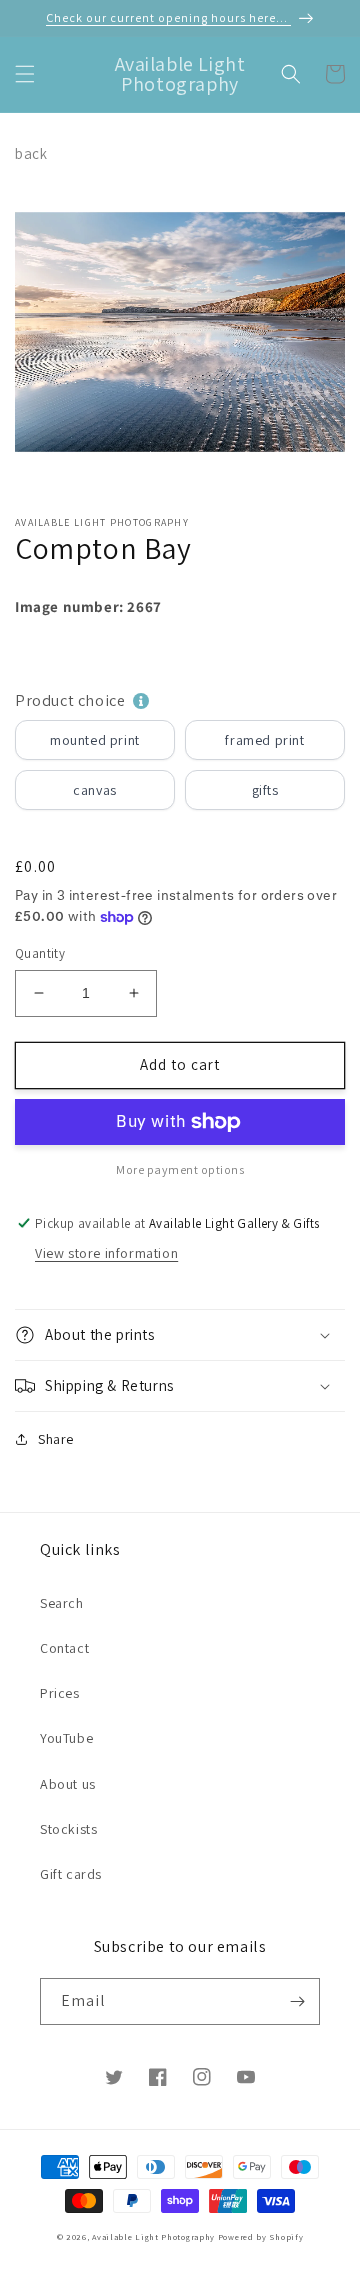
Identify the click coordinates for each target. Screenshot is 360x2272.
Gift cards (71, 1874)
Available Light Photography (153, 2236)
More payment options (180, 1169)
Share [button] (56, 1439)
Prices (60, 1693)
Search (62, 1603)
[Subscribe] (297, 2001)
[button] (25, 74)
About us (68, 1784)
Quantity (40, 953)
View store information (106, 1253)
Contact (64, 1648)
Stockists (68, 1829)
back (31, 153)
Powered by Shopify (261, 2236)
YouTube (66, 1738)
